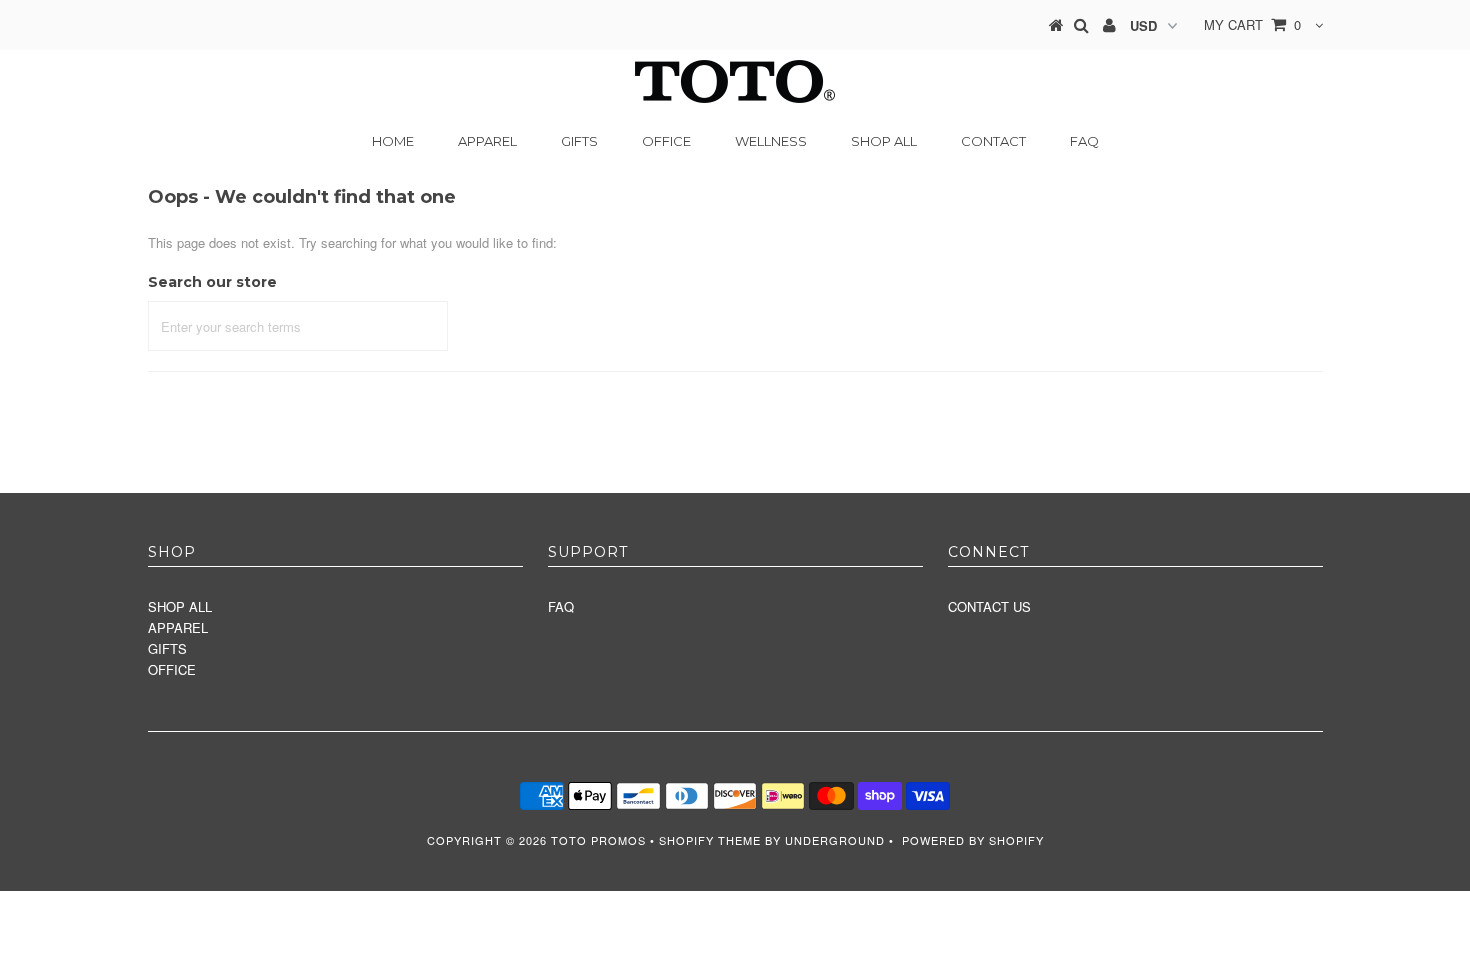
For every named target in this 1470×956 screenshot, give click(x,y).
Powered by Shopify (973, 840)
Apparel (487, 141)
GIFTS (167, 648)
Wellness (771, 141)
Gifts (579, 141)
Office (666, 141)
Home (393, 141)
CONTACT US (989, 606)
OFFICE (172, 669)
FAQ (1084, 141)
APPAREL (178, 627)
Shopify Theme (710, 840)
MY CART (1252, 24)
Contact (993, 141)
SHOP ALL (884, 141)
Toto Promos (598, 840)
